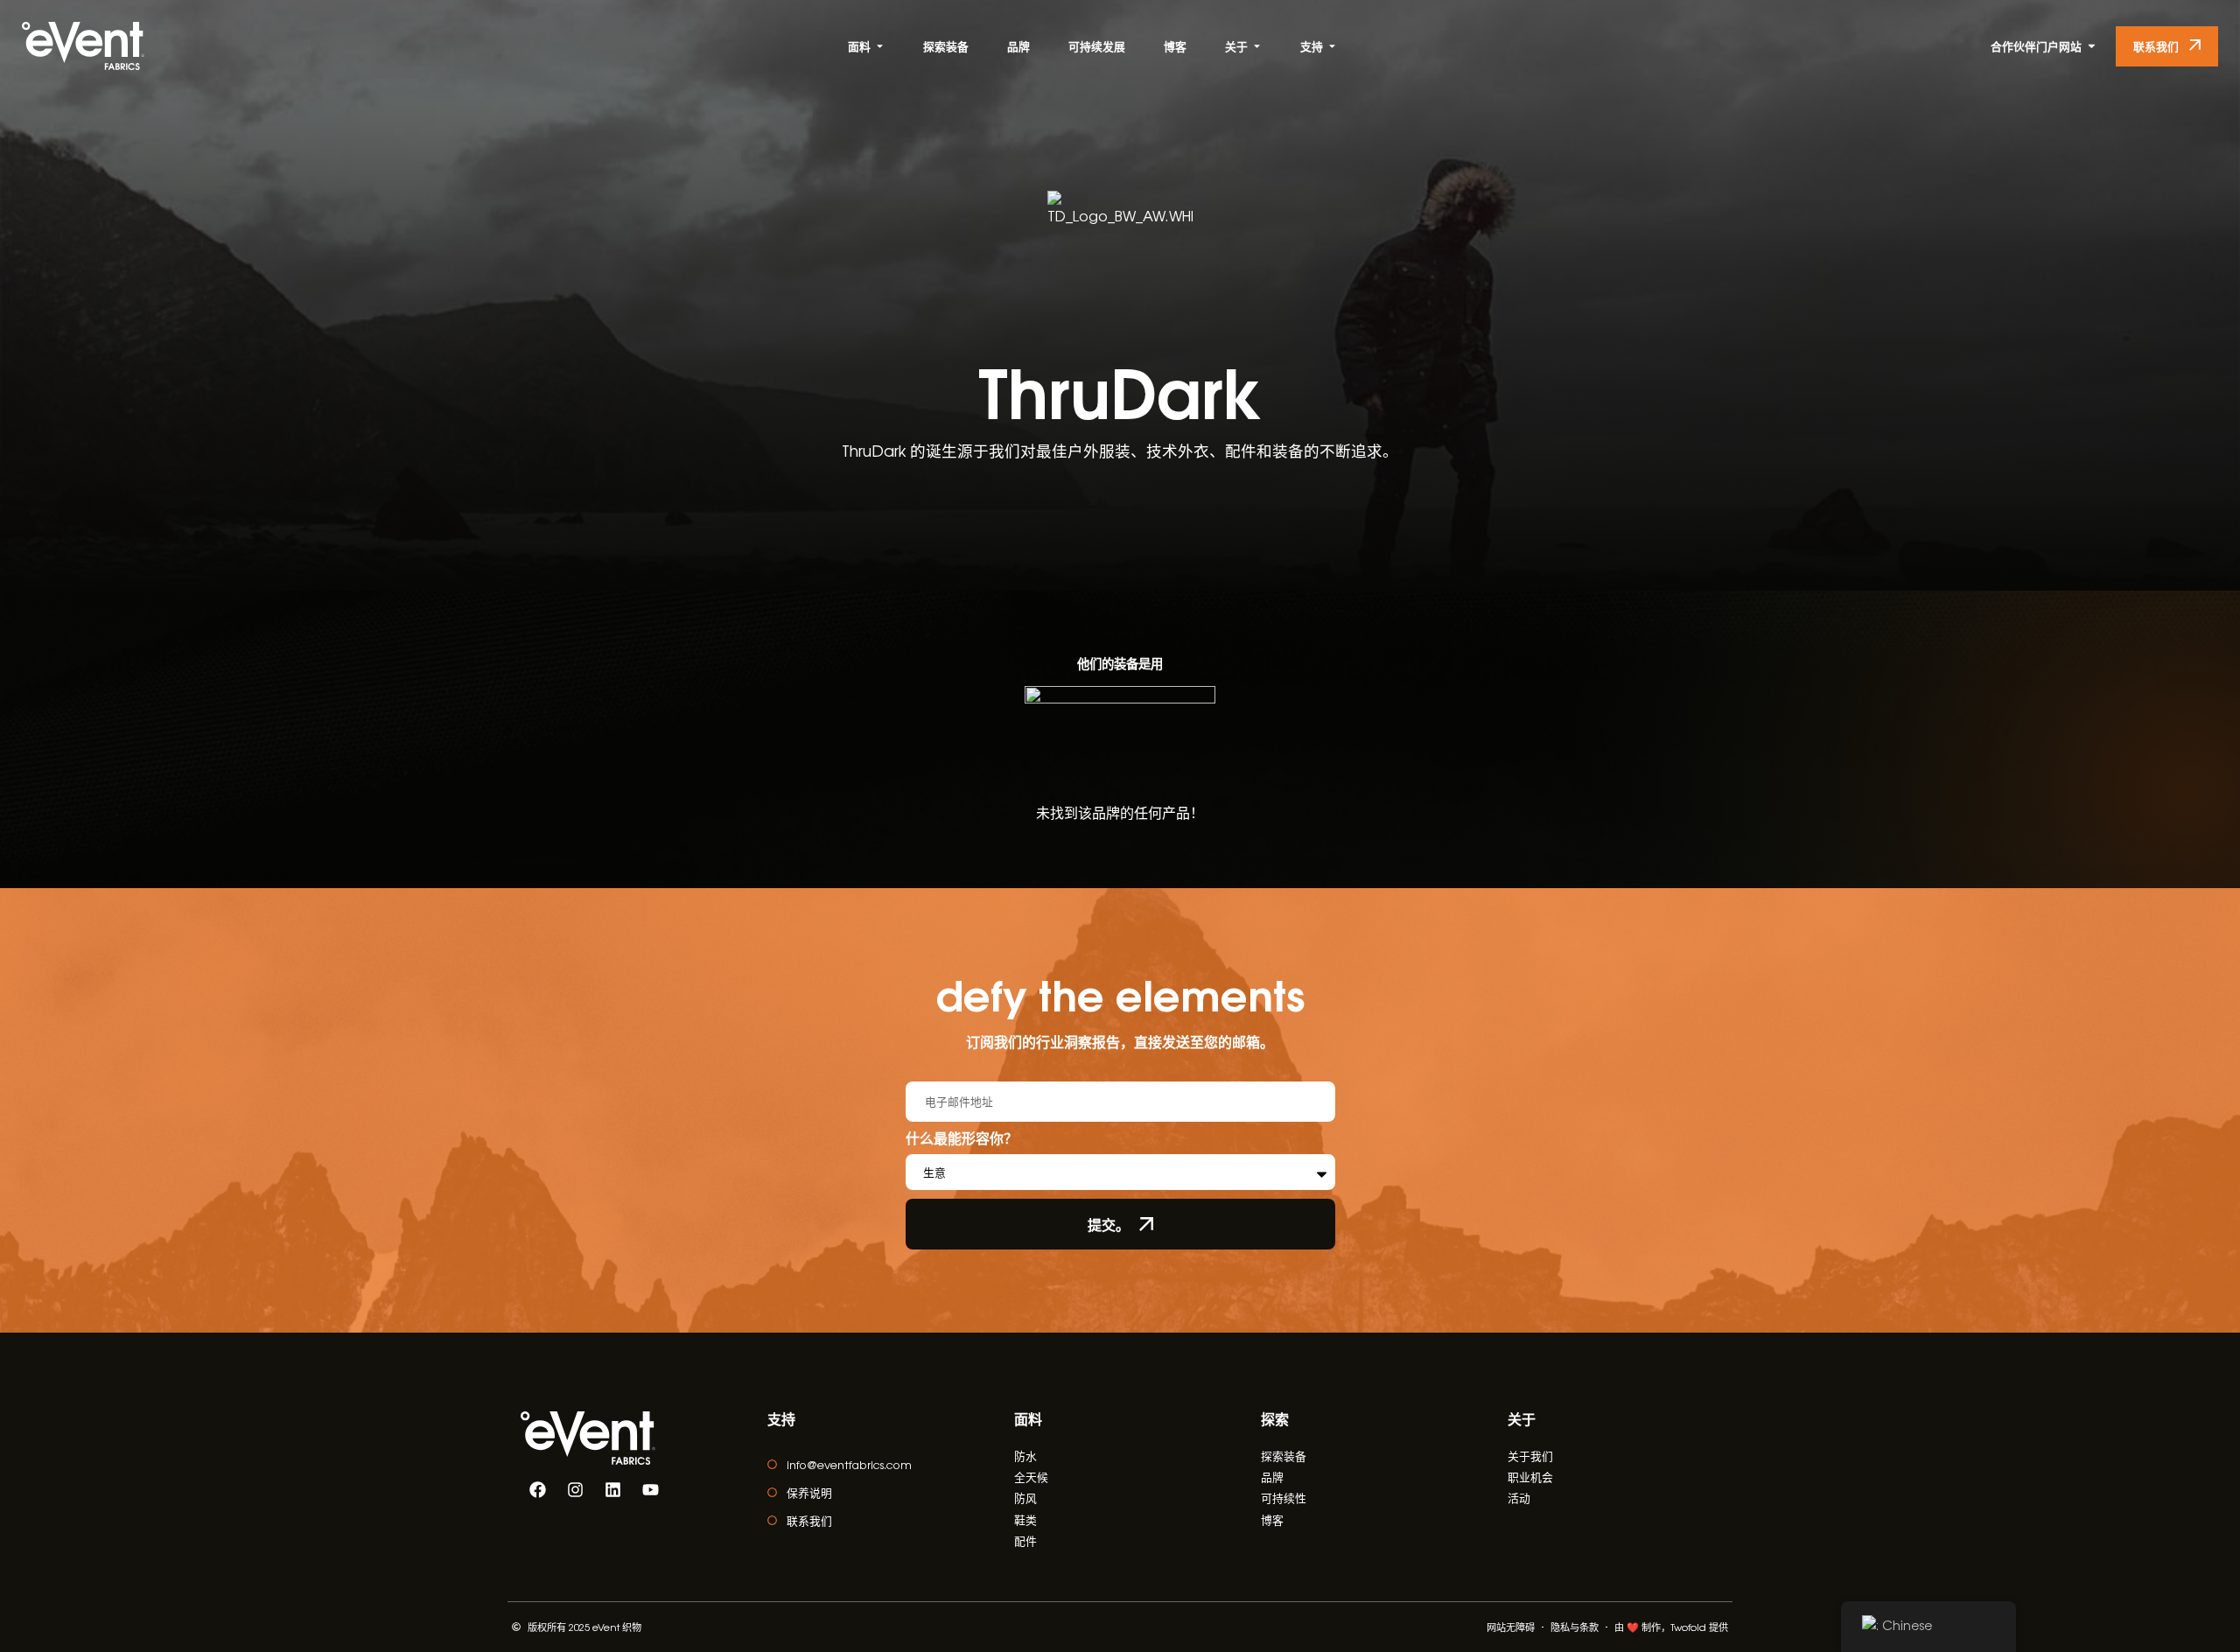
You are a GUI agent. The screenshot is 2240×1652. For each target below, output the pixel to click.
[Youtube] (650, 1490)
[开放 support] (1332, 46)
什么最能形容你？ (962, 1139)
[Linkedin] (612, 1490)
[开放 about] (1257, 46)
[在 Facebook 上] (537, 1490)
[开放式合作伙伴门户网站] (2092, 46)
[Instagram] (575, 1490)
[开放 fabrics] (880, 46)
